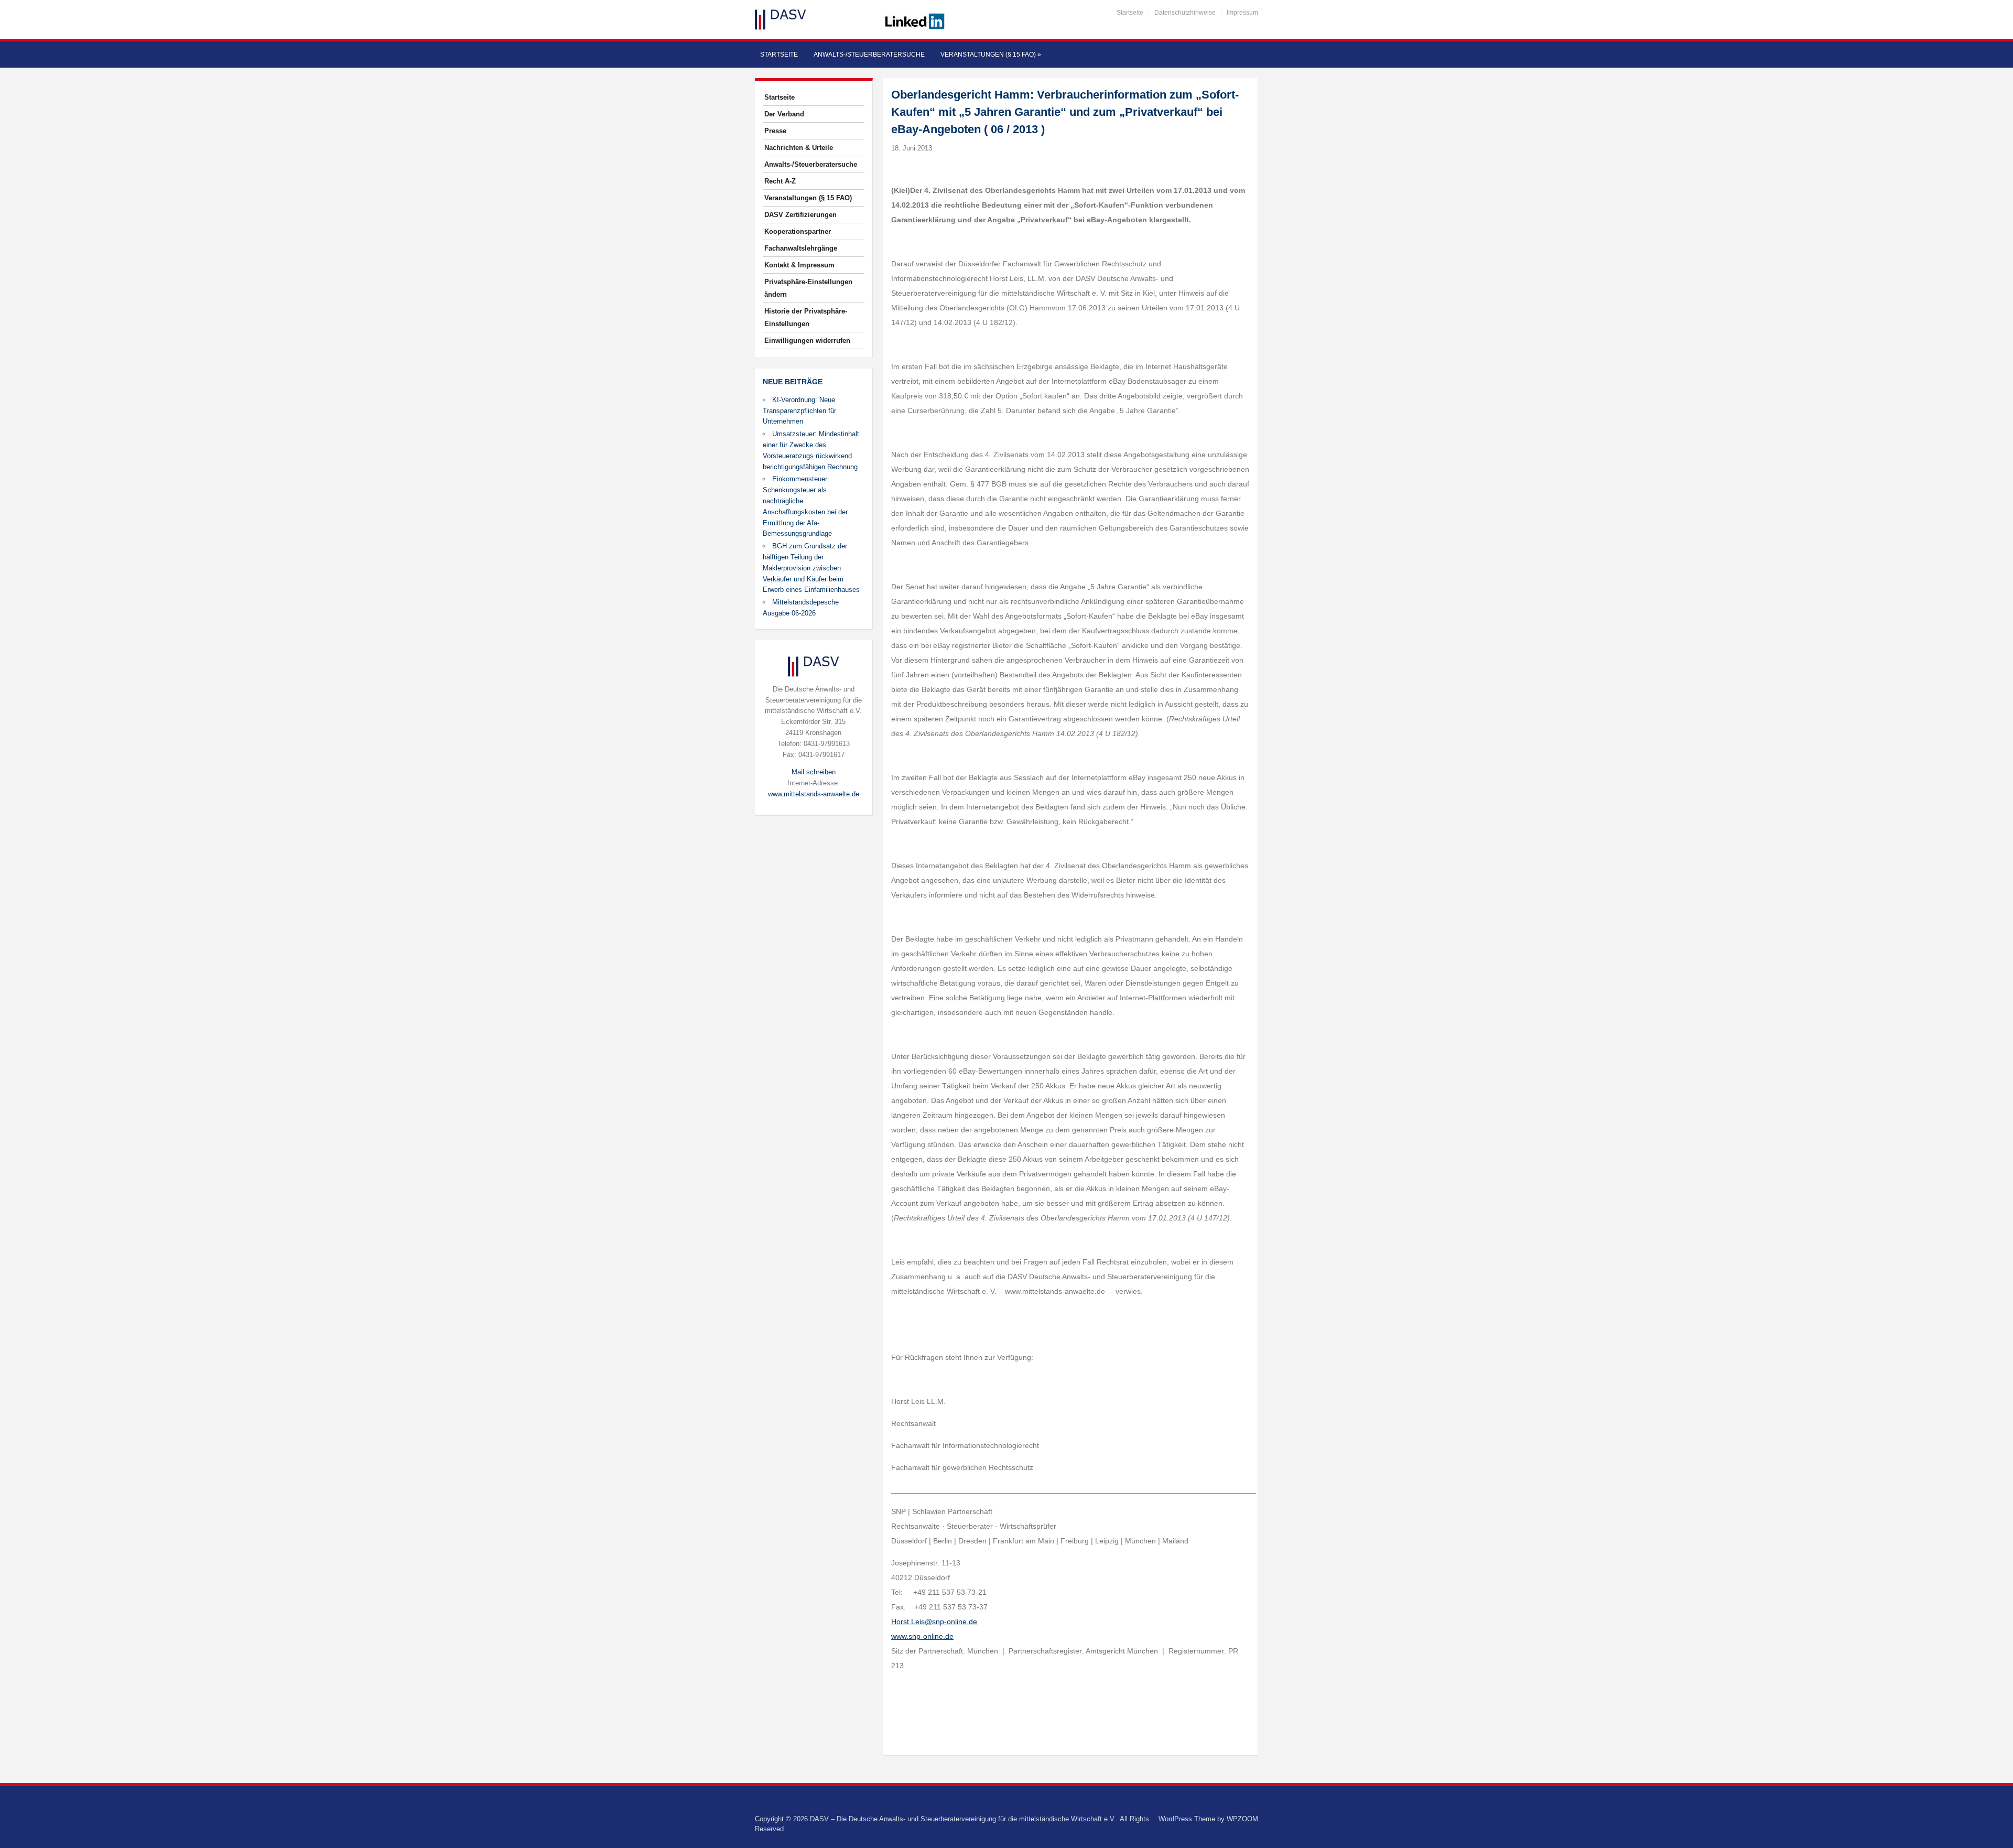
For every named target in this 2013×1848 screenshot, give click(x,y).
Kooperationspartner (798, 231)
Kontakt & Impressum (799, 265)
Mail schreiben (814, 772)
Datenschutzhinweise (1185, 13)
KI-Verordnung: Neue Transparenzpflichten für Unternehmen (799, 411)
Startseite (1130, 13)
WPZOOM (1242, 1819)
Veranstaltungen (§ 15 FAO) (991, 55)
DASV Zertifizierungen (800, 215)
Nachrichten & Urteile (799, 148)
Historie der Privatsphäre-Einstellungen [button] (806, 317)
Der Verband (784, 114)
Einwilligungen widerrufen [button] (807, 341)
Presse (775, 131)
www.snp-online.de (922, 1636)
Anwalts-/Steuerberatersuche (869, 55)
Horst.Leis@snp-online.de (934, 1622)
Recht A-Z (780, 181)
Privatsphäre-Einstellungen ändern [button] (808, 288)
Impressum (1242, 13)
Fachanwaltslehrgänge (801, 248)
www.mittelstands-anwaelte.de (814, 794)
